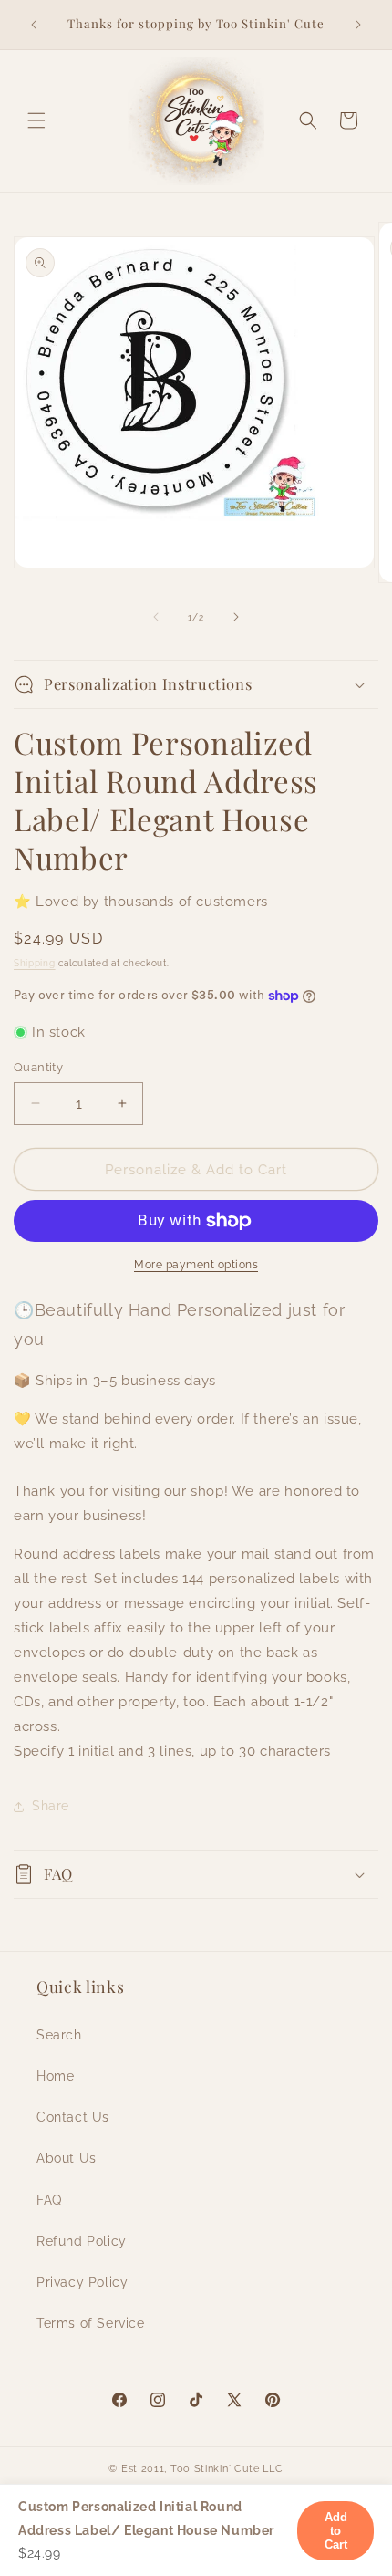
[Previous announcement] (34, 25)
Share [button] (51, 1806)
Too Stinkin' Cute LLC (227, 2469)
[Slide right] (236, 617)
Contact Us (73, 2117)
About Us (67, 2158)
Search (59, 2035)
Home (55, 2076)
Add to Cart (335, 2531)
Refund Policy (82, 2241)
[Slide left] (156, 617)
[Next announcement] (358, 25)
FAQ (49, 2200)
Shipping (35, 963)
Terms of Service (91, 2323)
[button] (36, 120)
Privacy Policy (82, 2282)
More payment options (196, 1265)
